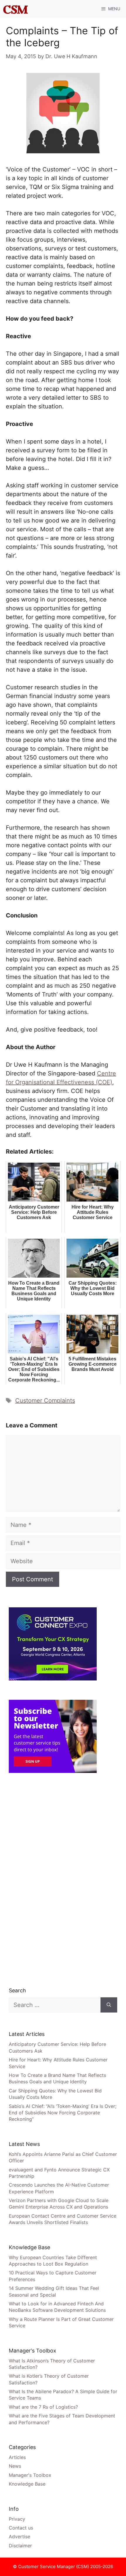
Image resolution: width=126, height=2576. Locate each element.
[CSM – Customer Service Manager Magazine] (16, 9)
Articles (17, 2457)
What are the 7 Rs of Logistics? (43, 2407)
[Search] (109, 2005)
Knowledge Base (27, 2484)
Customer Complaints (45, 1400)
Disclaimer (20, 2546)
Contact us (21, 2528)
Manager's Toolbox (30, 2475)
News (15, 2466)
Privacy (17, 2519)
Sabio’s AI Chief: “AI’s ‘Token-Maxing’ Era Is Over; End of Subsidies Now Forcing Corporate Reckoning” (63, 2113)
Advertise (19, 2537)
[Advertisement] (53, 1880)
